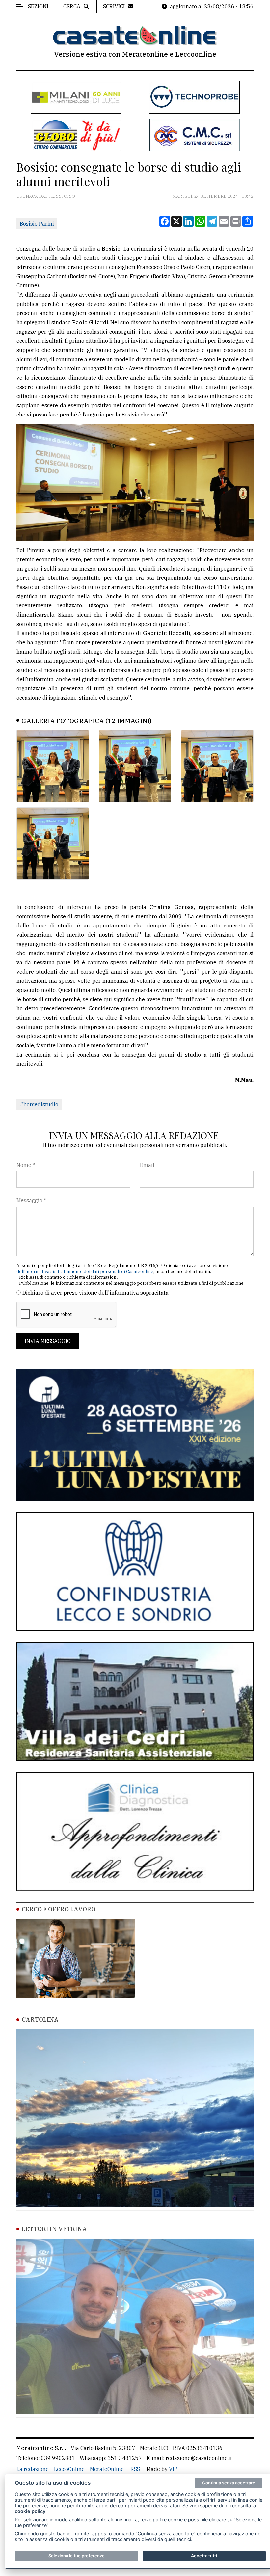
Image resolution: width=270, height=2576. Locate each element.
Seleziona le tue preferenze (77, 2556)
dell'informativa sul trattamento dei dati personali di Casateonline (85, 1271)
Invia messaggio (48, 1341)
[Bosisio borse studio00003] (217, 766)
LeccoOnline (69, 2469)
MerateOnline (107, 2469)
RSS (135, 2469)
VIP (173, 2469)
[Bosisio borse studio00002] (135, 766)
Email (147, 1165)
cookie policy (30, 2511)
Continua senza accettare (229, 2483)
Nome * (26, 1165)
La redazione (33, 2469)
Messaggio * (31, 1200)
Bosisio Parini (37, 224)
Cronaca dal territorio (46, 196)
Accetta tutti (204, 2556)
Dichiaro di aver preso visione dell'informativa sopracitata (95, 1293)
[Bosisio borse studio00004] (53, 844)
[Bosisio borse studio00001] (53, 766)
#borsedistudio (39, 1104)
